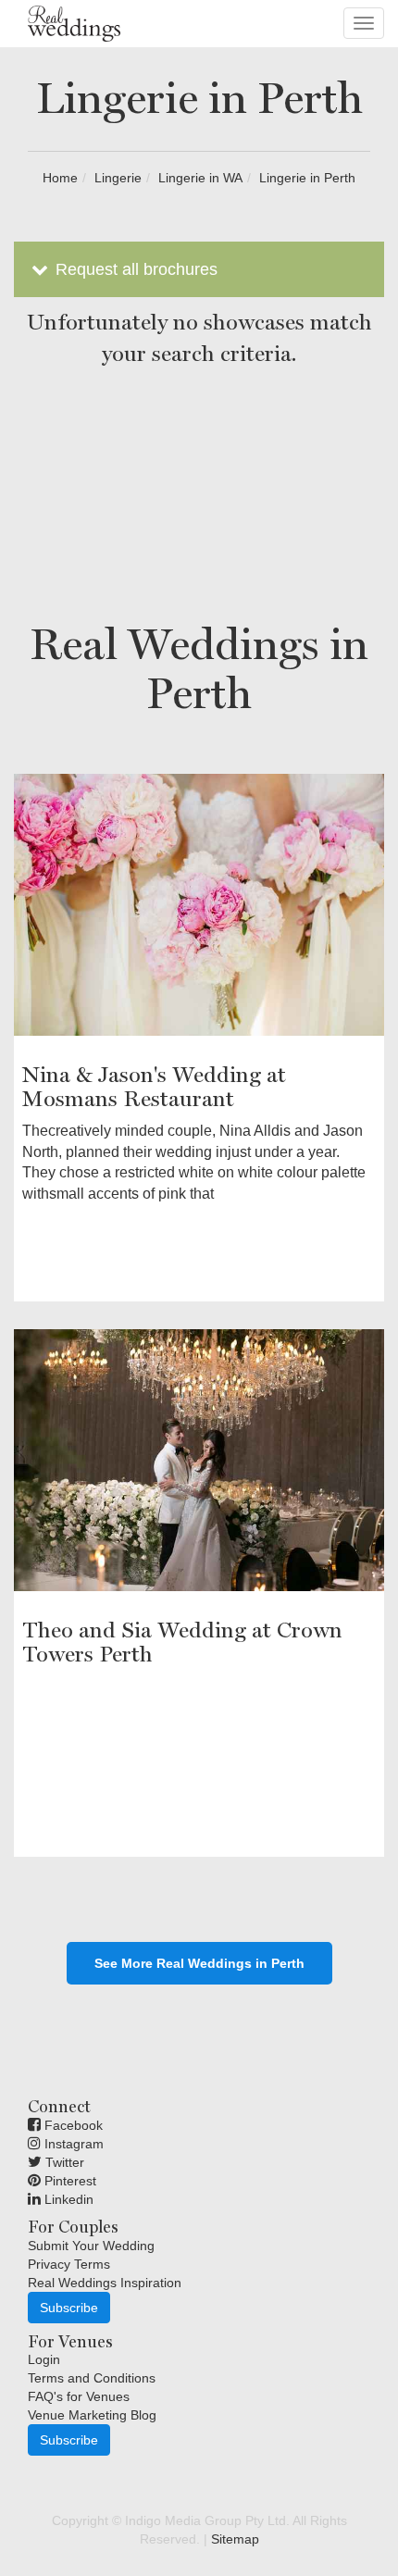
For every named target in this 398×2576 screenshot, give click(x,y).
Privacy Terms (69, 2264)
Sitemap (235, 2539)
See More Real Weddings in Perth (199, 1963)
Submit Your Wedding (91, 2246)
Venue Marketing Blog (92, 2415)
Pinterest (68, 2181)
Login (44, 2359)
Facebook (72, 2125)
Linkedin (67, 2199)
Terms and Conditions (92, 2378)
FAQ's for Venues (79, 2396)
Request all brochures (134, 269)
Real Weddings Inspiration (105, 2283)
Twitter (63, 2162)
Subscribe (69, 2308)
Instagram (72, 2144)
